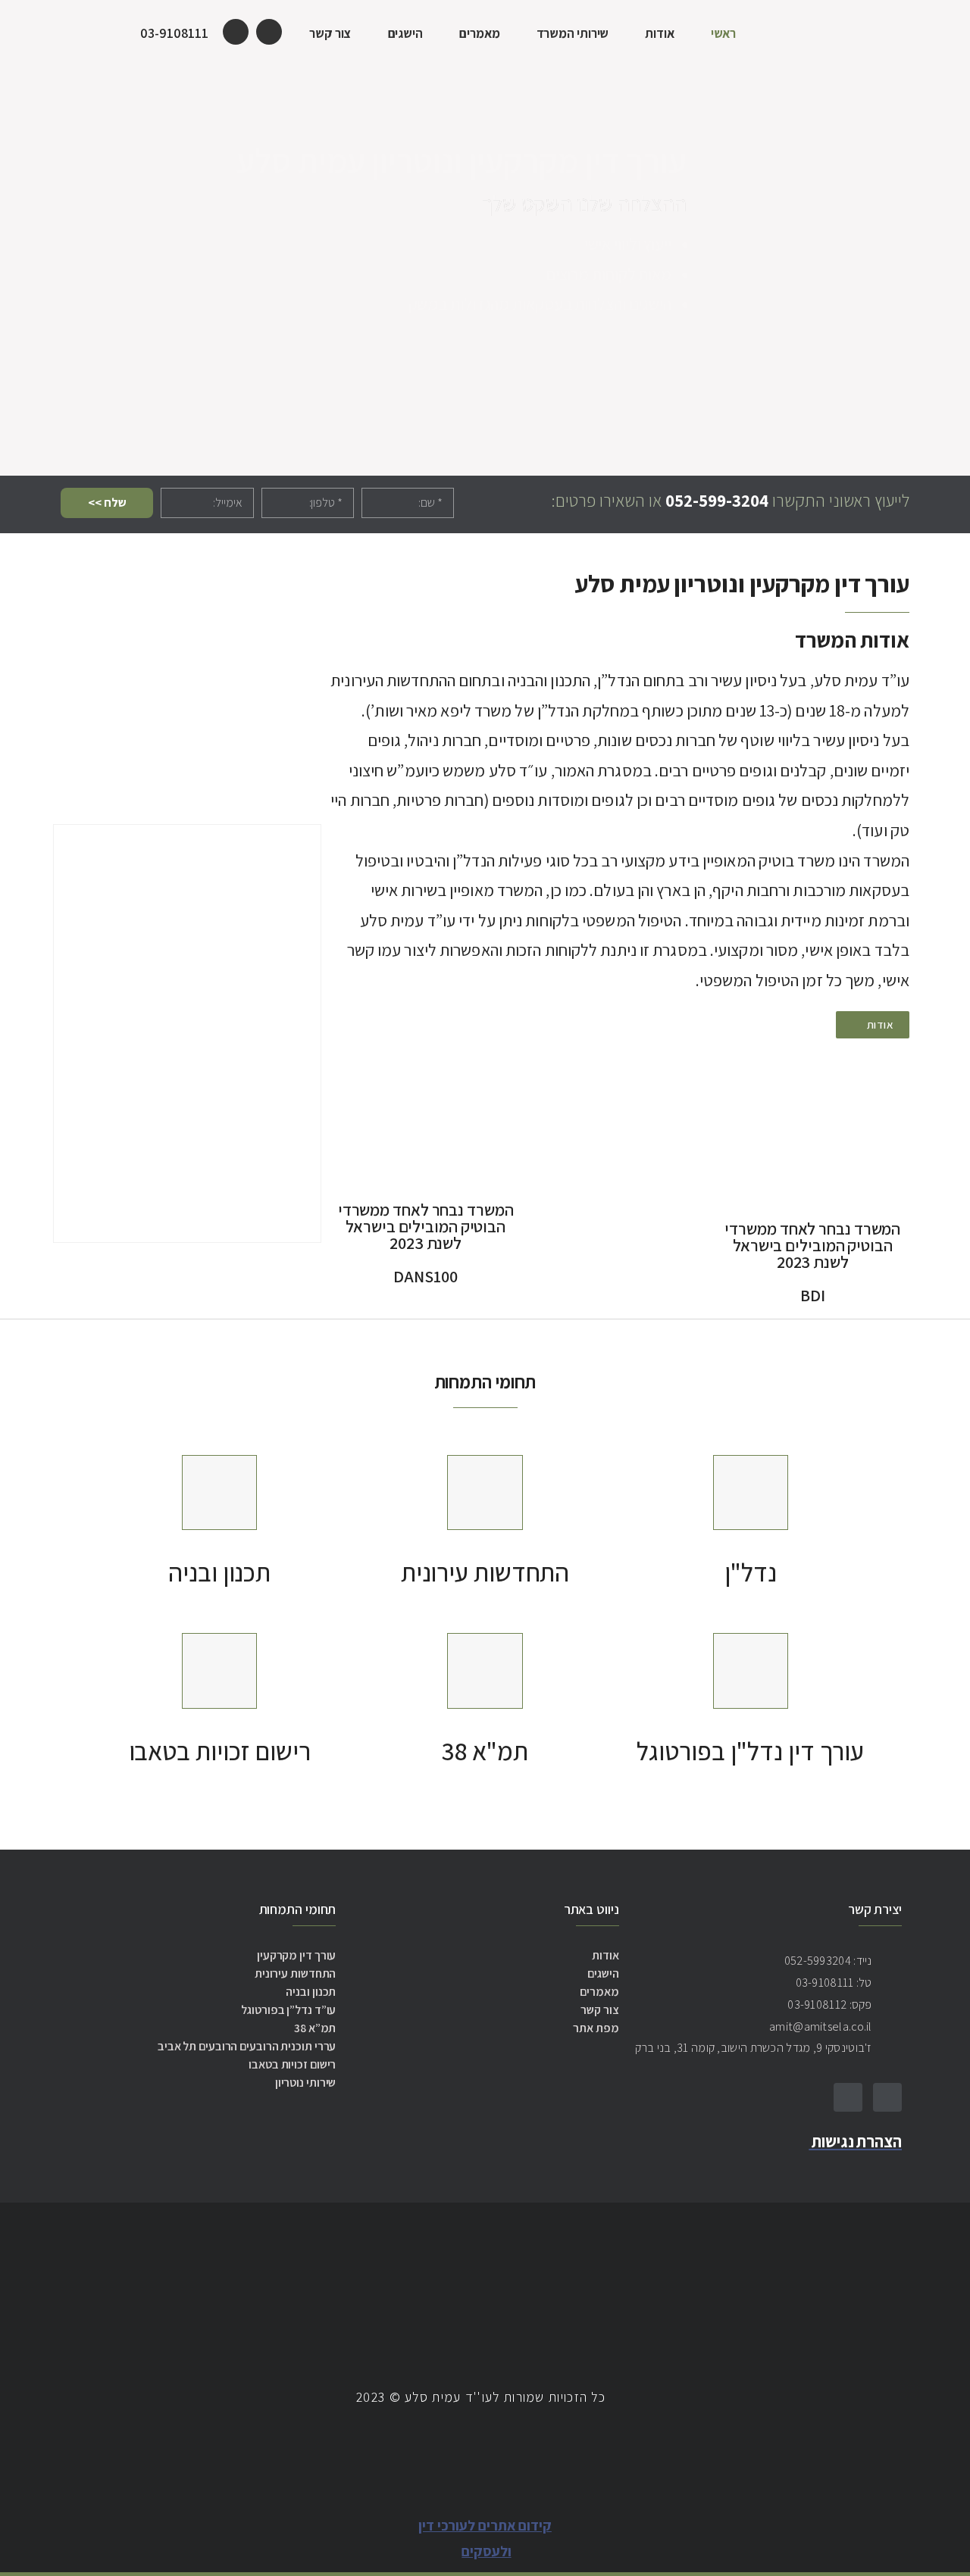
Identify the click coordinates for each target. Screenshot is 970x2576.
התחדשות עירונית (485, 1572)
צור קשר (330, 33)
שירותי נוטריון (306, 2083)
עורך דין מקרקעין (296, 1955)
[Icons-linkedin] (848, 2097)
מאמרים (479, 33)
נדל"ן (751, 1572)
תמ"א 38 (485, 1751)
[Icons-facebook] (887, 2097)
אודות (660, 33)
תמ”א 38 (315, 2028)
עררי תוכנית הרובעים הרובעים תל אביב (247, 2046)
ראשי (723, 33)
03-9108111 (174, 33)
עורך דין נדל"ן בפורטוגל (750, 1751)
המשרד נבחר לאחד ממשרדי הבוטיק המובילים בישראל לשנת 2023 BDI (812, 1262)
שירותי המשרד (573, 33)
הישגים (405, 33)
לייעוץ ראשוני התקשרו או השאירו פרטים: (730, 501)
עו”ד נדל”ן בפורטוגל (288, 2010)
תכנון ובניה (219, 1572)
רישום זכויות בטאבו (220, 1751)
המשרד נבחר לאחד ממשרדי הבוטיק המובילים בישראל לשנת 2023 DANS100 (426, 1243)
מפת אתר (596, 2028)
